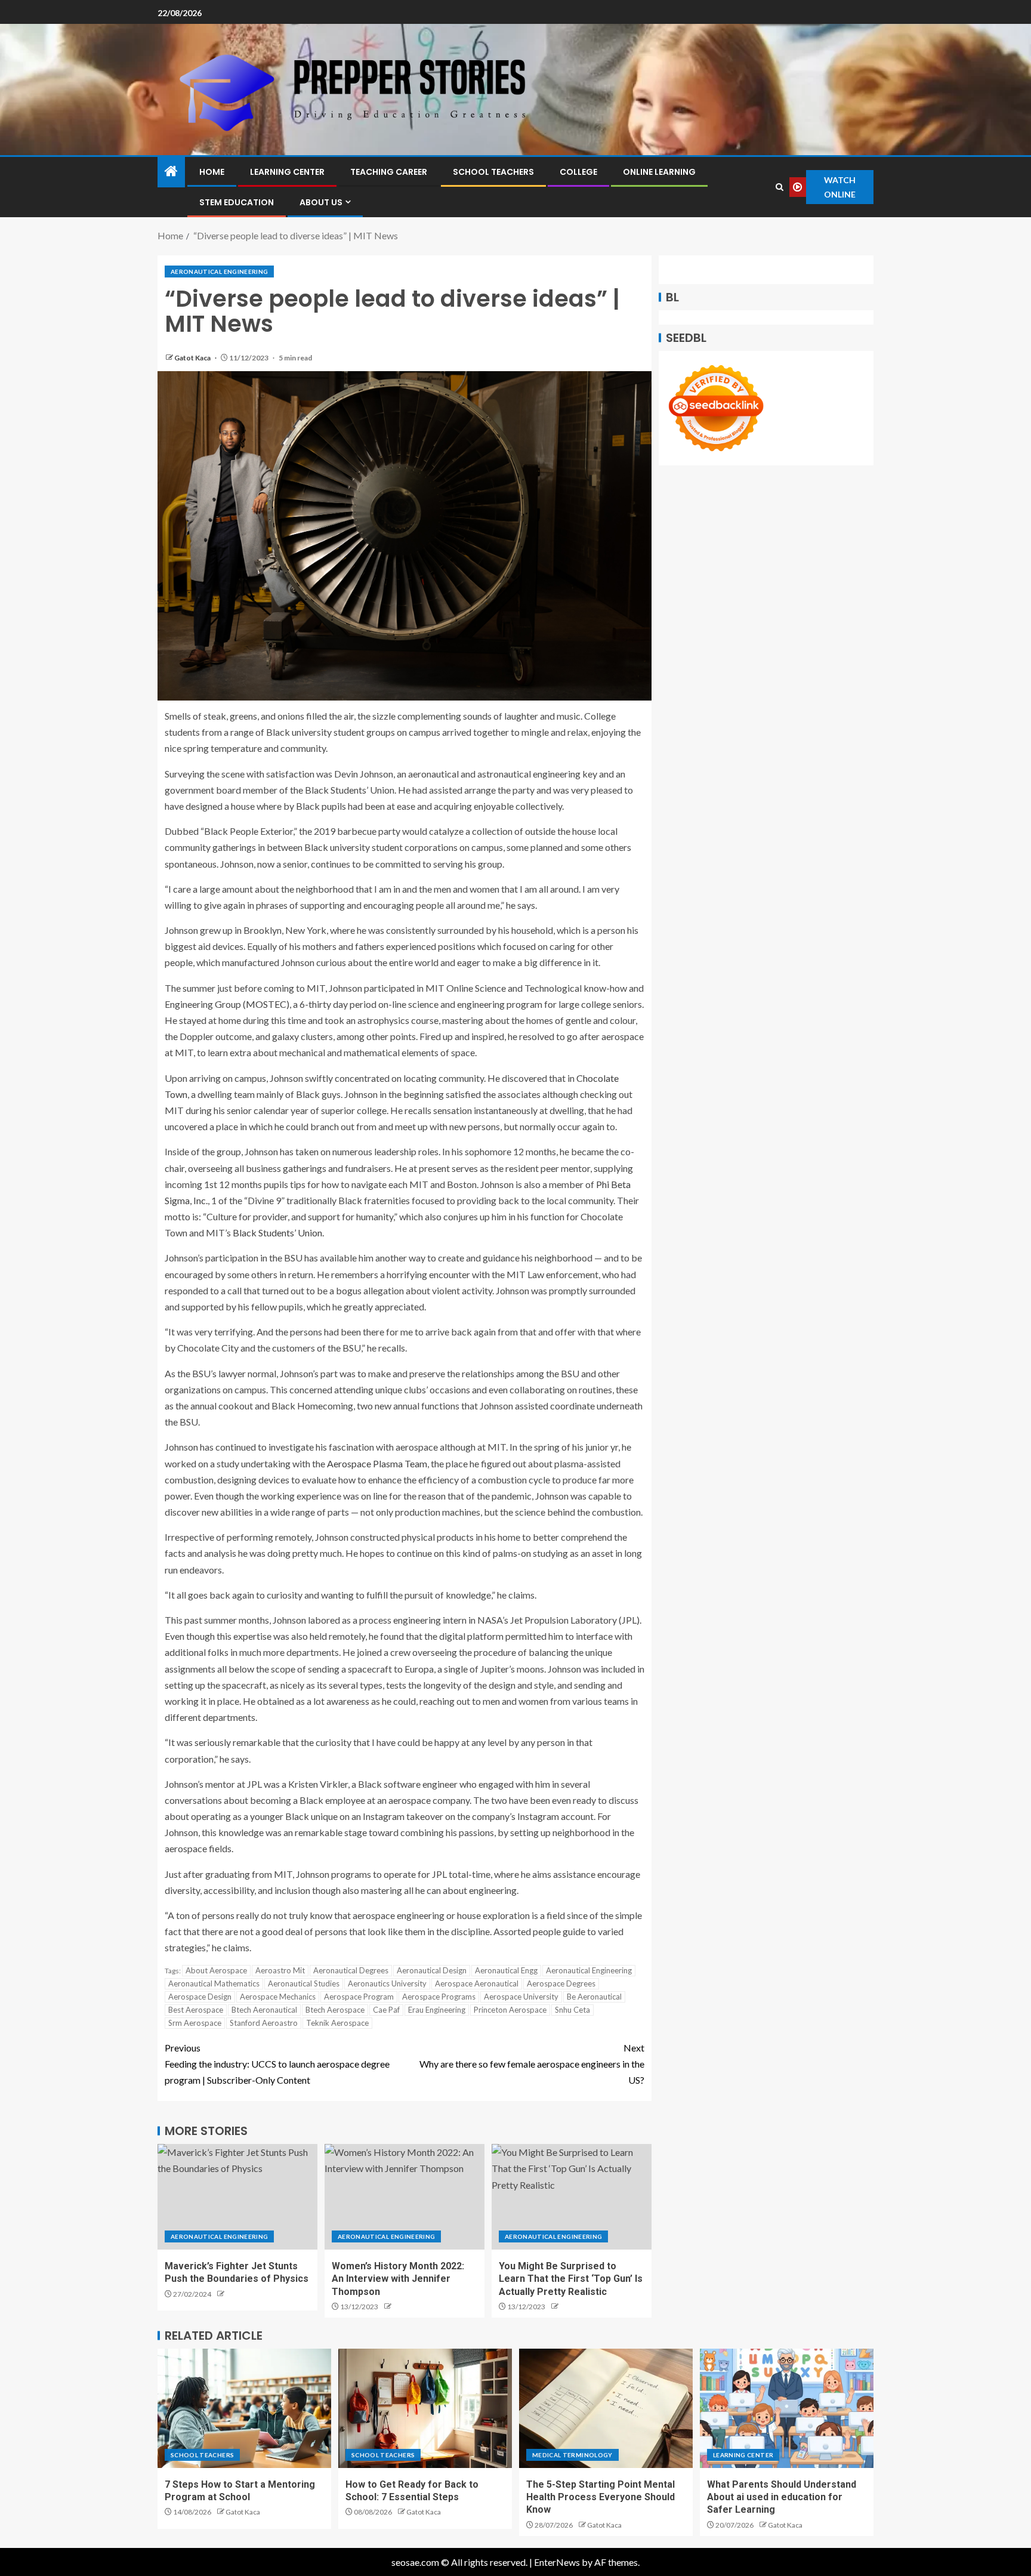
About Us (321, 202)
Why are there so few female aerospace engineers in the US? (532, 2064)
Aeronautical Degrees (351, 1970)
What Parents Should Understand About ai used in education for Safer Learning (782, 2497)
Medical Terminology (572, 2455)
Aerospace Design (200, 1997)
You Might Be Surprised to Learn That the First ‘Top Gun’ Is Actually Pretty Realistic (571, 2279)
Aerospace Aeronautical (477, 1983)
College (578, 172)
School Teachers (493, 172)
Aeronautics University (387, 1983)
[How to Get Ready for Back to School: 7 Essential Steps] (425, 2408)
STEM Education (237, 202)
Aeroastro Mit (280, 1970)
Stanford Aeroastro (264, 2023)
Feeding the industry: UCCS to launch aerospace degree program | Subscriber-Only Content (277, 2064)
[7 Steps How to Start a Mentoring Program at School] (244, 2408)
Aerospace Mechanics (278, 1997)
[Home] (171, 172)
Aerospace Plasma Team (377, 1463)
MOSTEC (266, 1004)
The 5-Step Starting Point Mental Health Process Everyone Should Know (601, 2497)
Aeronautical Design (432, 1970)
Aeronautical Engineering (219, 272)
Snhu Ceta (572, 2010)
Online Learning (659, 172)
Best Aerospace (196, 2010)
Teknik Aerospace (337, 2023)
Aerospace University (521, 1997)
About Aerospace (216, 1970)
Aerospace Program (359, 1997)
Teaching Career (389, 172)
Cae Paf (386, 2010)
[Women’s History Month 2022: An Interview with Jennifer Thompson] (405, 2197)
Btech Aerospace (335, 2010)
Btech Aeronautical (264, 2010)
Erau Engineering (437, 2010)
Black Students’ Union (277, 1233)
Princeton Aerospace (510, 2010)
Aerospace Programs (439, 1997)
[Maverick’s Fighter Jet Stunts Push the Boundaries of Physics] (237, 2197)
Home (212, 172)
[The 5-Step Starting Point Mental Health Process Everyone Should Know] (606, 2408)
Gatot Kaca (193, 358)
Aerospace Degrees (561, 1983)
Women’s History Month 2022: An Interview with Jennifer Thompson (398, 2279)
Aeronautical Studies (304, 1983)
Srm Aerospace (195, 2023)
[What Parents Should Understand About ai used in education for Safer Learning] (787, 2408)
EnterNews (557, 2562)
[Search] (780, 187)
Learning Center (287, 172)
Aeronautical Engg (506, 1970)
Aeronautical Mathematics (214, 1983)
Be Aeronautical (594, 1997)
